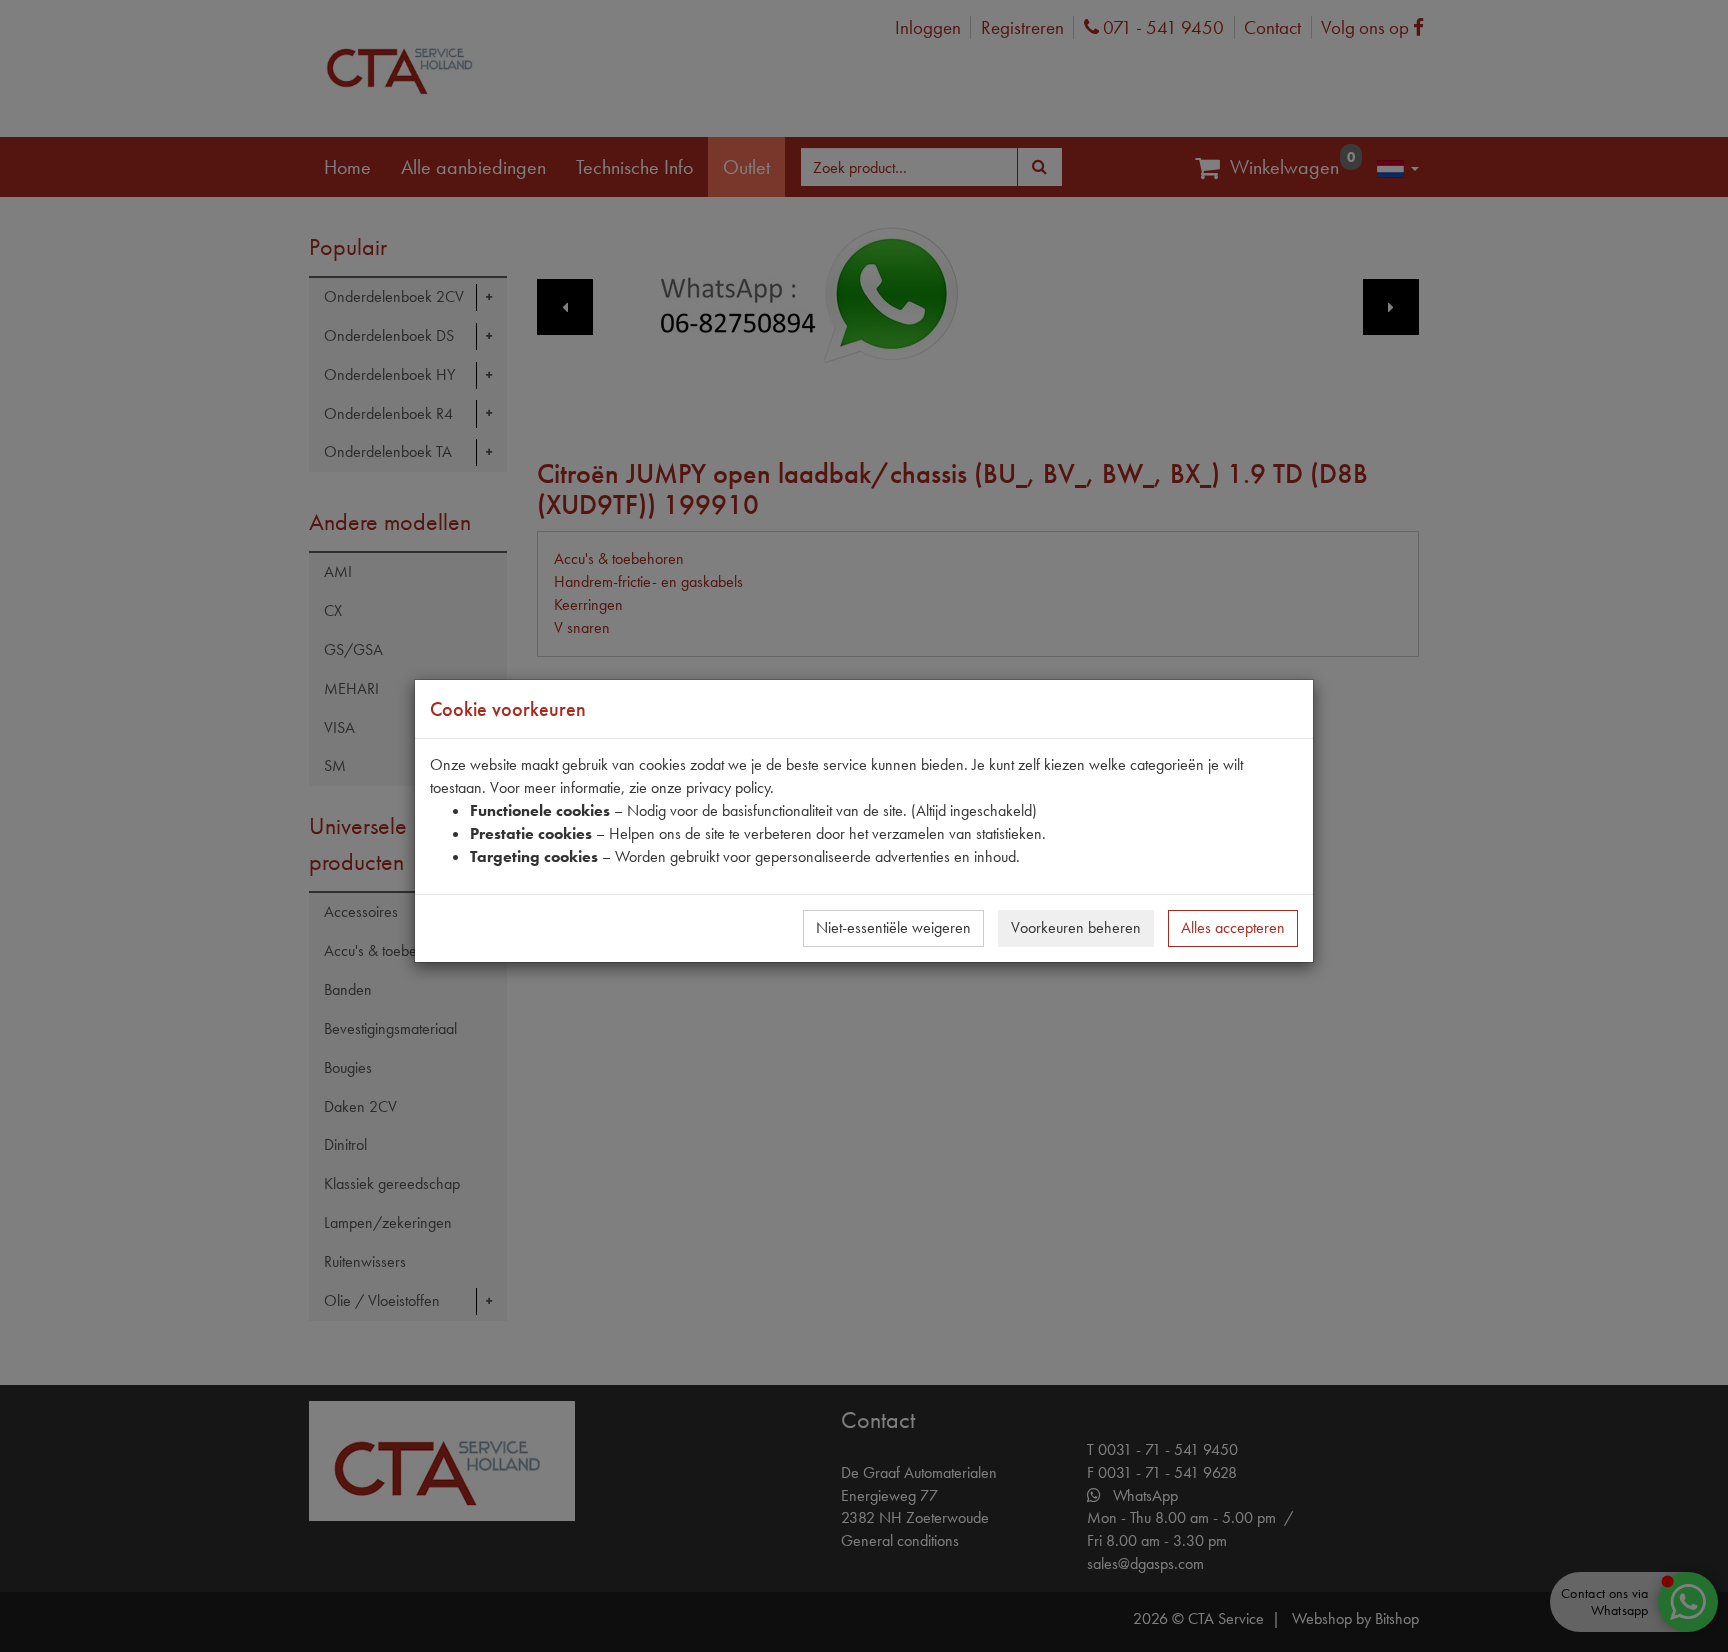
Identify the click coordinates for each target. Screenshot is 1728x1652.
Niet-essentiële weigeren (893, 927)
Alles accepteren (1233, 927)
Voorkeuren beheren (1076, 927)
